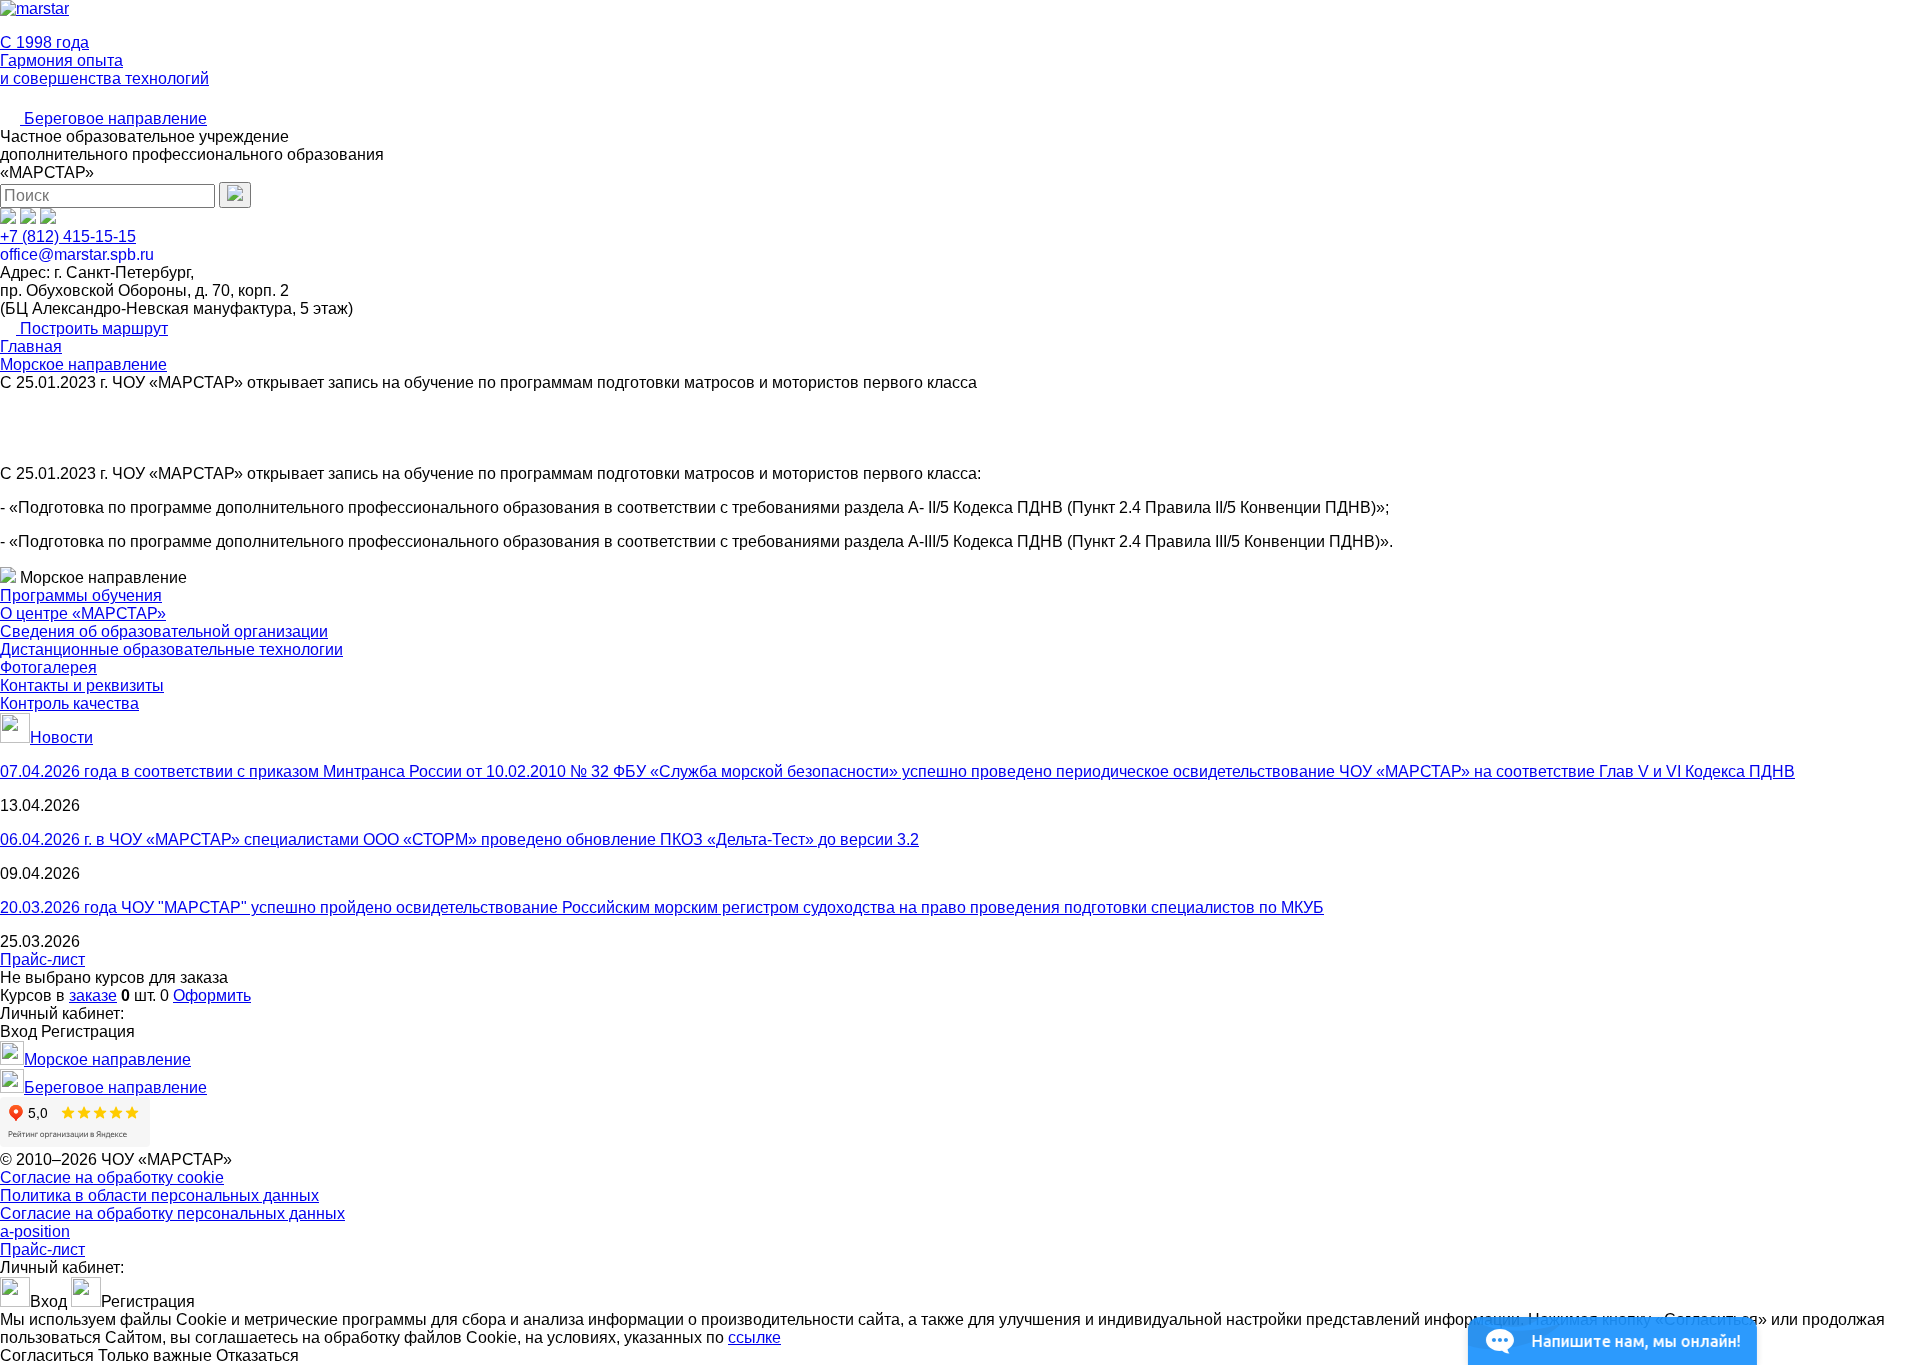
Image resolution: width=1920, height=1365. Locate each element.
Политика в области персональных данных (159, 1195)
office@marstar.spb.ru (77, 254)
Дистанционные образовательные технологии (171, 649)
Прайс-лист (42, 959)
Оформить (212, 995)
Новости (61, 737)
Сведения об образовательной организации (164, 631)
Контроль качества (69, 703)
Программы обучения (81, 595)
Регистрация (88, 1031)
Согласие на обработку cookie (112, 1177)
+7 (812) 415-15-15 (68, 236)
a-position (35, 1231)
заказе (93, 995)
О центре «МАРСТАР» (83, 613)
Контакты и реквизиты (82, 685)
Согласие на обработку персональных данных (172, 1213)
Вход (18, 1031)
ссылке (754, 1337)
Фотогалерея (48, 667)
